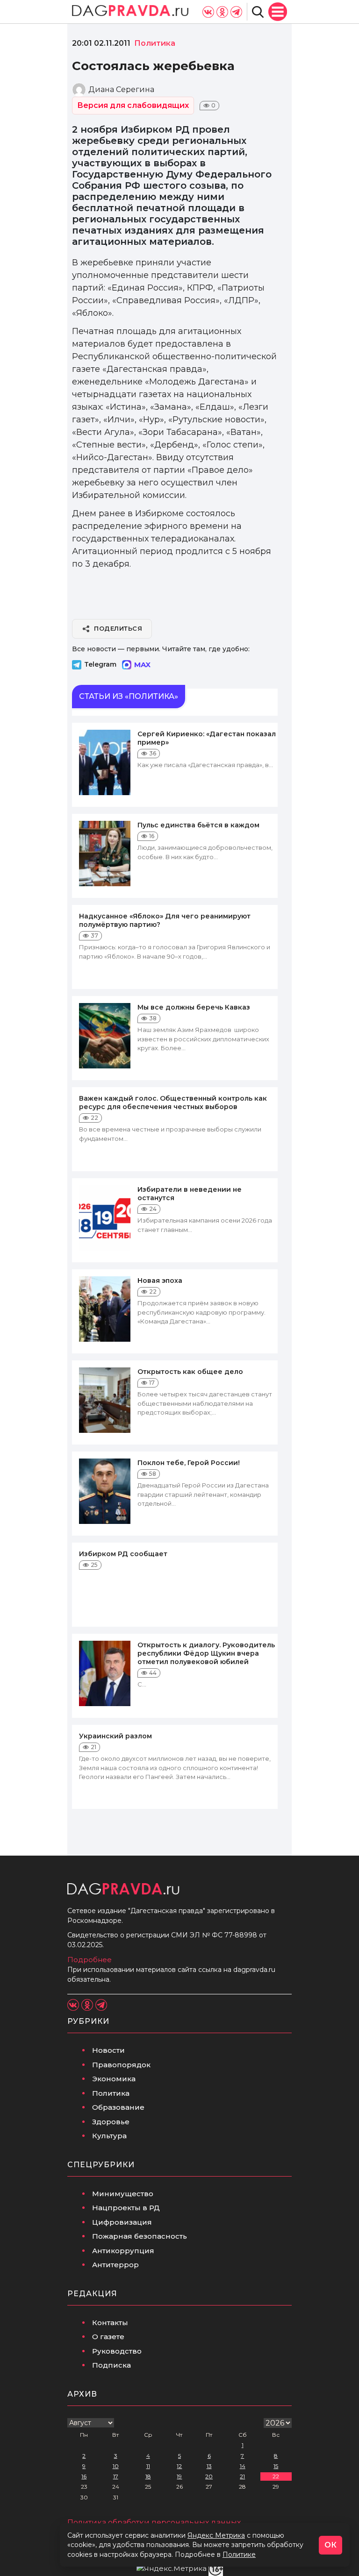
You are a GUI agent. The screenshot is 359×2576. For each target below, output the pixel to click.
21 (242, 2476)
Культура (109, 2136)
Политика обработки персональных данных (154, 2523)
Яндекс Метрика (216, 2535)
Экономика (114, 2079)
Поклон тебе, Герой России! (189, 1463)
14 (243, 2466)
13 (209, 2466)
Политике (239, 2555)
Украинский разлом (115, 1736)
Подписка (111, 2365)
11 (148, 2466)
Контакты (110, 2323)
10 (116, 2466)
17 (116, 2476)
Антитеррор (115, 2265)
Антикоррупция (123, 2251)
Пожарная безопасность (140, 2236)
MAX (142, 665)
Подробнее (90, 1960)
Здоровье (111, 2122)
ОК (330, 2545)
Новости (108, 2050)
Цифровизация (122, 2222)
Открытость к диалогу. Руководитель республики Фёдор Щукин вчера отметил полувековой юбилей (206, 1653)
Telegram (100, 664)
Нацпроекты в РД (126, 2208)
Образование (118, 2107)
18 (148, 2476)
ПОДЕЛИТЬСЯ (118, 628)
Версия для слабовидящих (133, 105)
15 (276, 2466)
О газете (108, 2337)
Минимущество (123, 2194)
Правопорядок (121, 2065)
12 (179, 2466)
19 (179, 2476)
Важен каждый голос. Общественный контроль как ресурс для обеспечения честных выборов (173, 1103)
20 (209, 2476)
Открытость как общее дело (190, 1372)
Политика (111, 2093)
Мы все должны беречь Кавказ (194, 1007)
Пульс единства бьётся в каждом (198, 825)
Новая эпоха (160, 1281)
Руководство (117, 2351)
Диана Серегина (121, 89)
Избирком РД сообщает (123, 1554)
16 (84, 2476)
